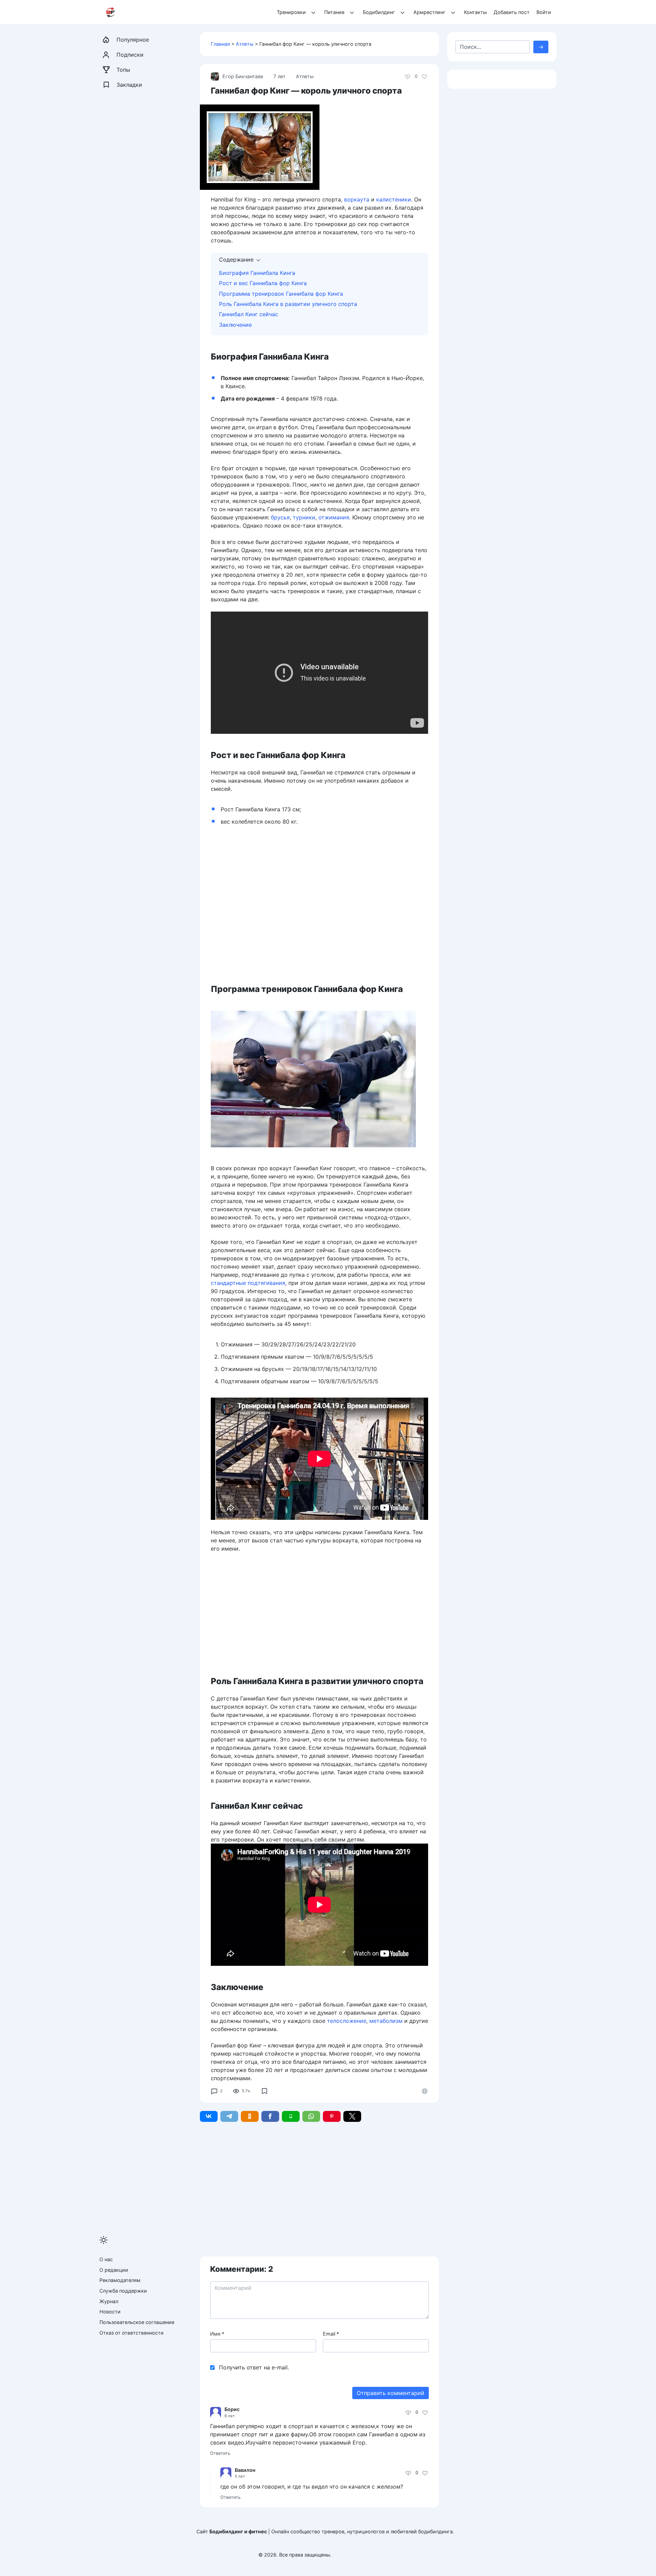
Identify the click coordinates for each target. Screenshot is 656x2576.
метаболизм (386, 2021)
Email (331, 2334)
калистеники (394, 199)
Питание (334, 12)
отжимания (334, 517)
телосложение (347, 2021)
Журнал (109, 2301)
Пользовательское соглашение (137, 2322)
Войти (544, 12)
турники (304, 517)
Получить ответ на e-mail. (254, 2367)
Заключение (235, 325)
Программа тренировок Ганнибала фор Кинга (281, 294)
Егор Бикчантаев (243, 76)
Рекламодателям (120, 2280)
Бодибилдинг (379, 12)
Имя (217, 2334)
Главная (220, 44)
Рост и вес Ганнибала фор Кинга (263, 283)
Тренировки (291, 12)
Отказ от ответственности (132, 2333)
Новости (110, 2312)
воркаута (357, 199)
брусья (280, 517)
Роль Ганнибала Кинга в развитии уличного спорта (288, 304)
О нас (106, 2259)
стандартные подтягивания (248, 1283)
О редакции (114, 2270)
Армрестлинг (429, 12)
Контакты (475, 12)
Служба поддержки (123, 2291)
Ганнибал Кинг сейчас (249, 314)
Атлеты (245, 44)
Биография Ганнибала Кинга (257, 273)
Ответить (220, 2453)
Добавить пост (512, 12)
